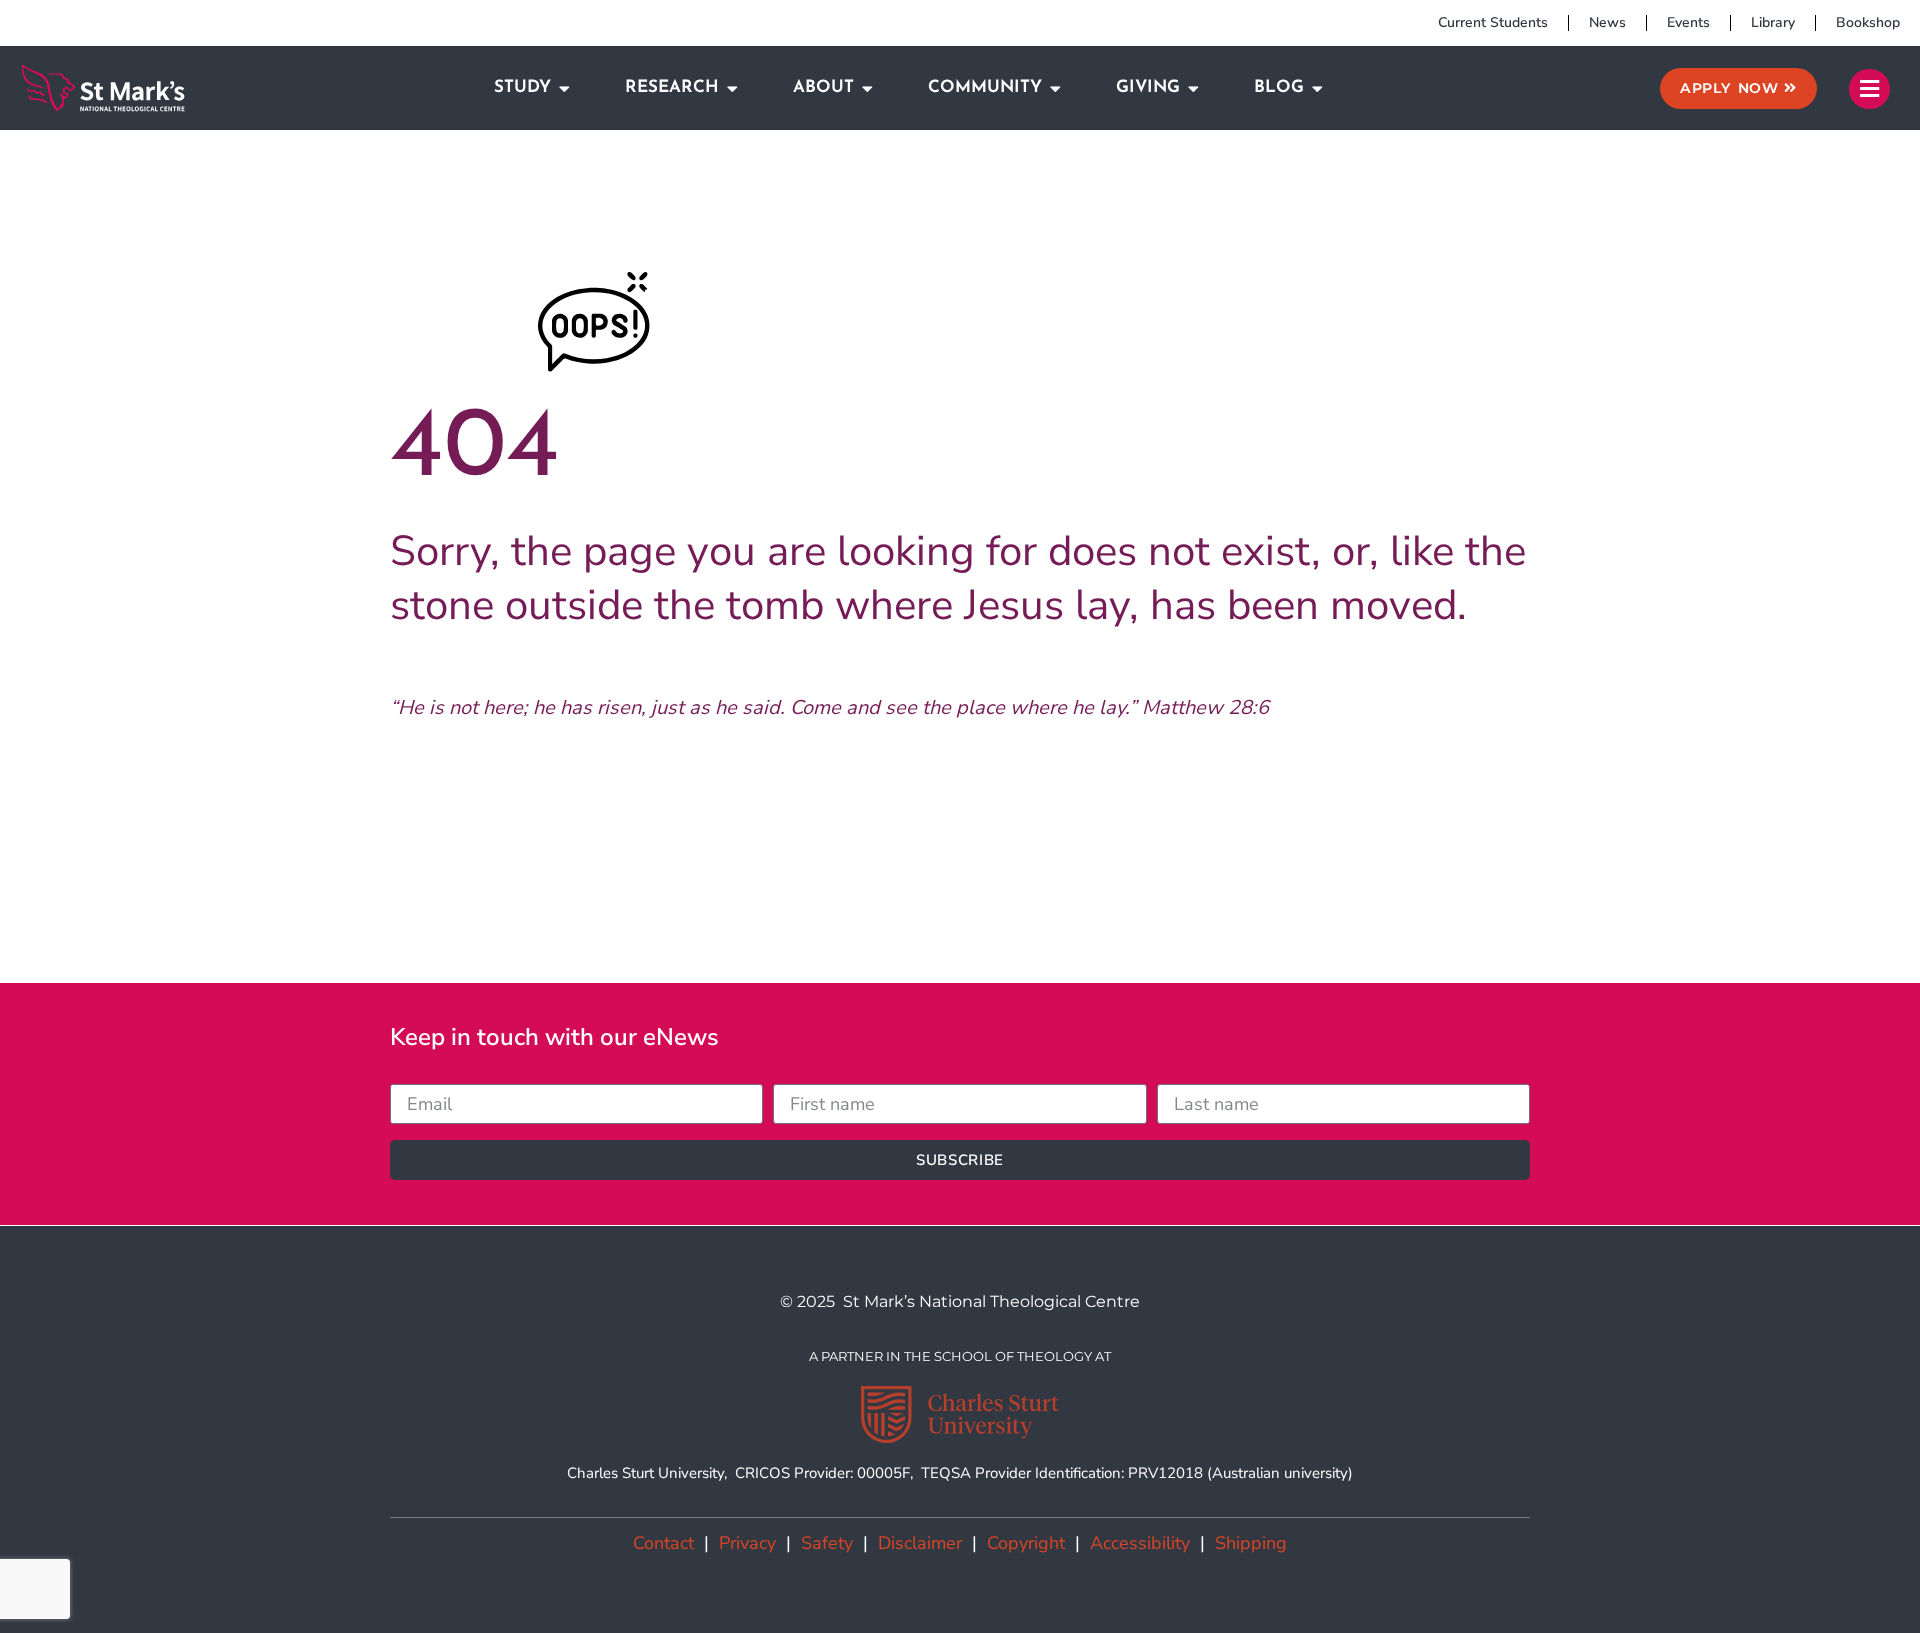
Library (1773, 22)
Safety (827, 1543)
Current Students (1493, 22)
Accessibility (1140, 1543)
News (1607, 22)
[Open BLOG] (1317, 88)
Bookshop (1868, 22)
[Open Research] (732, 88)
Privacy (747, 1543)
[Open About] (867, 88)
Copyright (1026, 1543)
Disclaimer (920, 1543)
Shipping (1251, 1543)
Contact (663, 1543)
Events (1688, 22)
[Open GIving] (1193, 88)
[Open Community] (1055, 88)
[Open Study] (564, 88)
